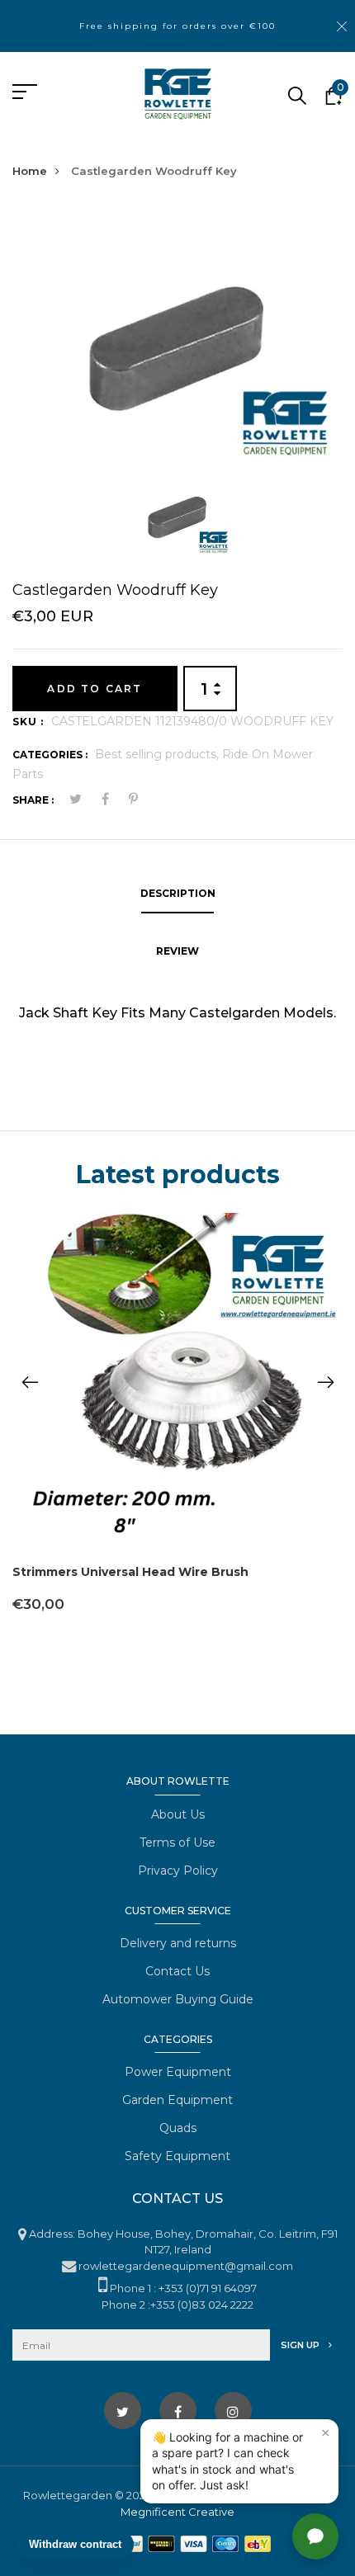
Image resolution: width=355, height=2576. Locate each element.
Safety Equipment (177, 2156)
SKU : (28, 722)
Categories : (50, 755)
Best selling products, (159, 754)
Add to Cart (95, 689)
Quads (178, 2128)
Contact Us (177, 1971)
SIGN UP (301, 2345)
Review (177, 951)
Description (178, 893)
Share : (33, 800)
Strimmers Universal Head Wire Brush (130, 1572)
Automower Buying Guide (178, 1999)
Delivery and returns (178, 1943)
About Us (178, 1814)
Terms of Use (177, 1842)
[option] (177, 337)
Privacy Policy (178, 1871)
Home (30, 171)
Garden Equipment (177, 2100)
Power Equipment (178, 2072)
